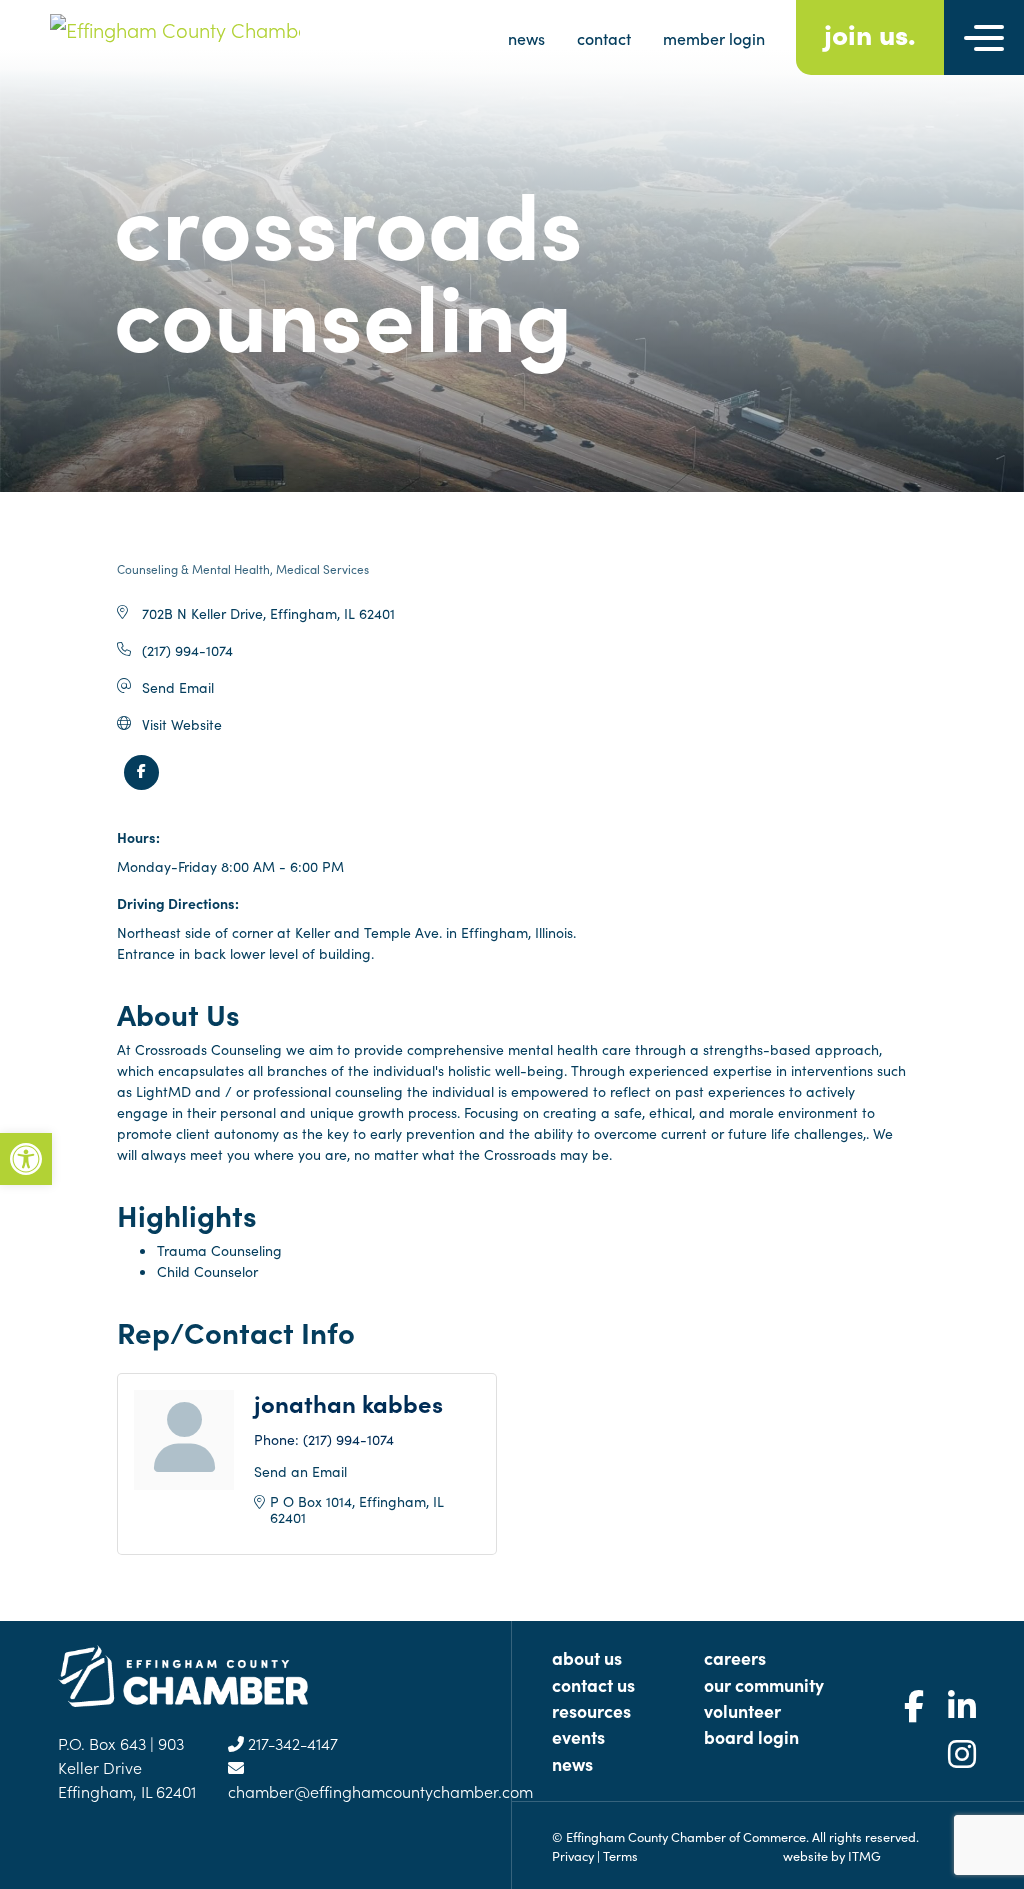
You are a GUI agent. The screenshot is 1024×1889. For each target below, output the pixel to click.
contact (604, 38)
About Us (587, 1657)
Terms (620, 1855)
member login (714, 38)
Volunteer (742, 1710)
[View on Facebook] (141, 784)
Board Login (751, 1736)
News (572, 1763)
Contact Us (593, 1684)
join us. (870, 32)
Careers (735, 1657)
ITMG (864, 1855)
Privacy (573, 1855)
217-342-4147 (291, 1743)
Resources (591, 1710)
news (526, 38)
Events (578, 1736)
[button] (26, 1159)
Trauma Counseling (219, 1250)
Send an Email (300, 1471)
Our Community (764, 1684)
